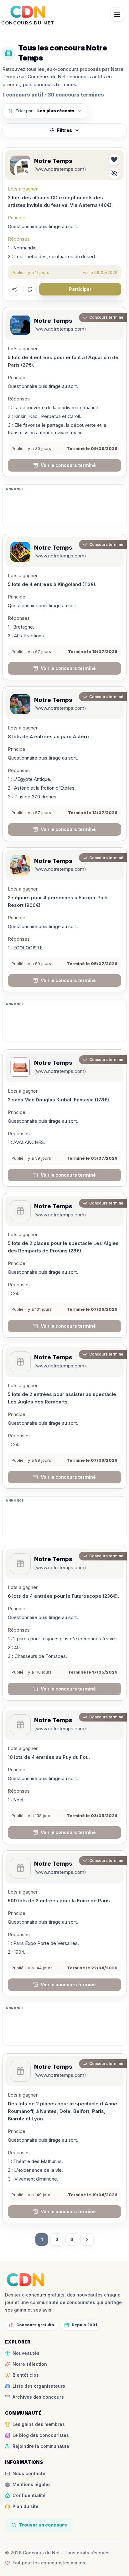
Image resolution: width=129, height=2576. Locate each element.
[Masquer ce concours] (114, 173)
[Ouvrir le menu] (117, 14)
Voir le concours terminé (68, 465)
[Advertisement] (64, 508)
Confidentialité (29, 2495)
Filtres (64, 130)
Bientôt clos (26, 2375)
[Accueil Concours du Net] (26, 2280)
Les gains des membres (39, 2424)
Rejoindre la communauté (41, 2446)
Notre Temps (53, 161)
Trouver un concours (43, 2525)
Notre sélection (30, 2364)
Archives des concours (38, 2397)
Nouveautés (26, 2353)
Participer (80, 289)
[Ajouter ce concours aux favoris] (114, 159)
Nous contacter (30, 2473)
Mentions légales (32, 2484)
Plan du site (26, 2506)
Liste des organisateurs (39, 2386)
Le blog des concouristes (41, 2435)
